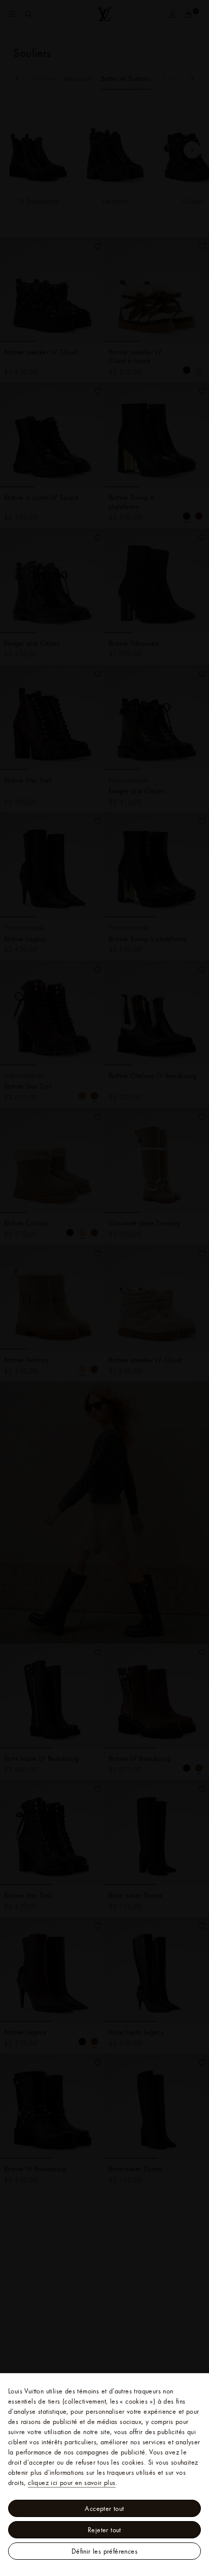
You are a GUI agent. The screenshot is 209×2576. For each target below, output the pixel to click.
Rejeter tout (104, 2530)
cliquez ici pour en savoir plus (72, 2482)
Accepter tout (104, 2508)
